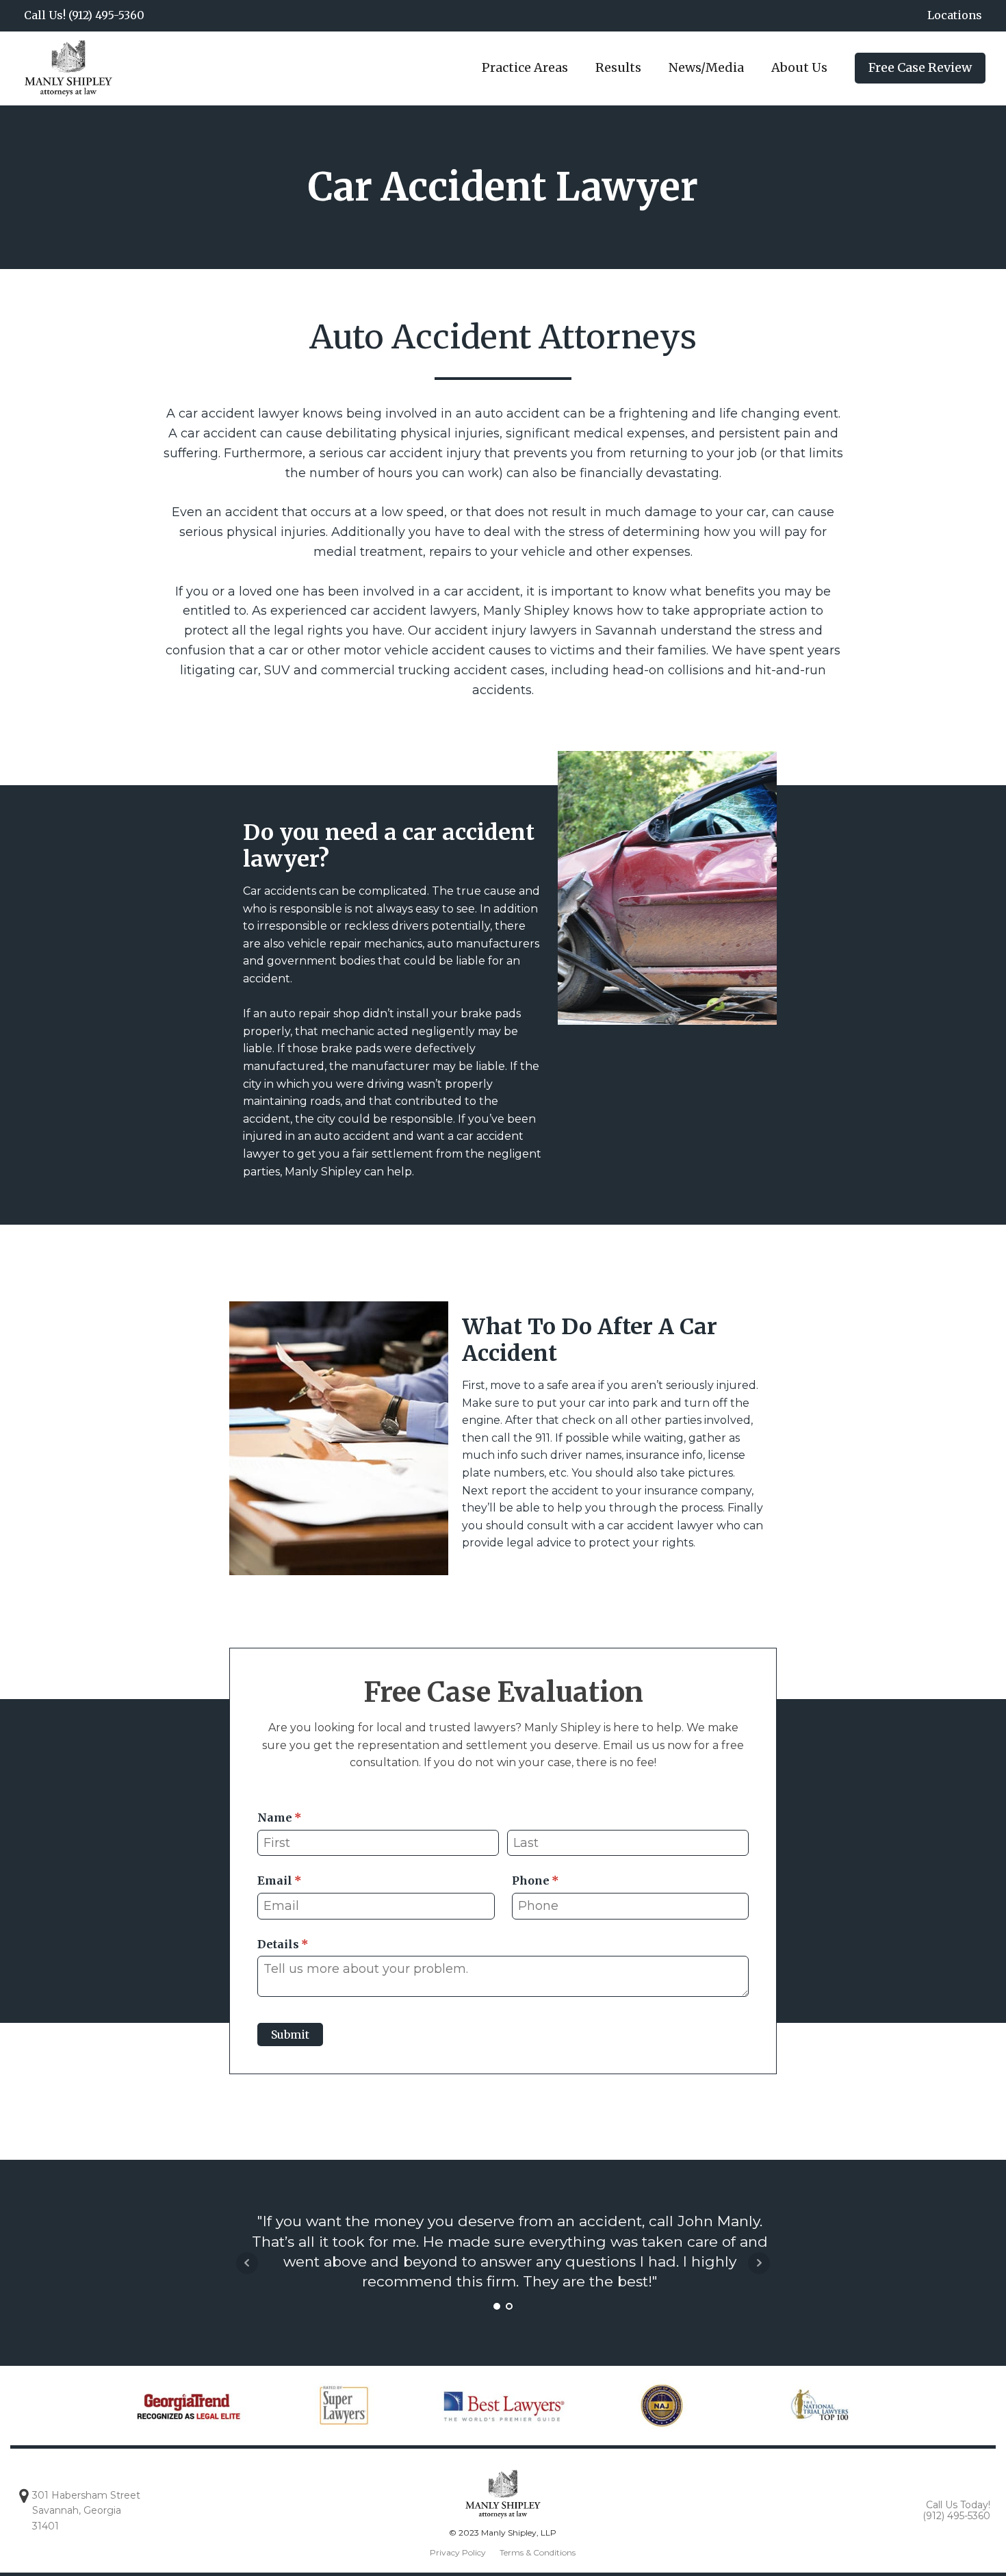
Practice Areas (525, 67)
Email (304, 1880)
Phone (560, 1880)
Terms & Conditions (538, 2552)
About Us (799, 67)
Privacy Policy (458, 2552)
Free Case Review (920, 67)
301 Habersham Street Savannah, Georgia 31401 (86, 2511)
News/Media (706, 67)
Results (618, 67)
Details (307, 1944)
